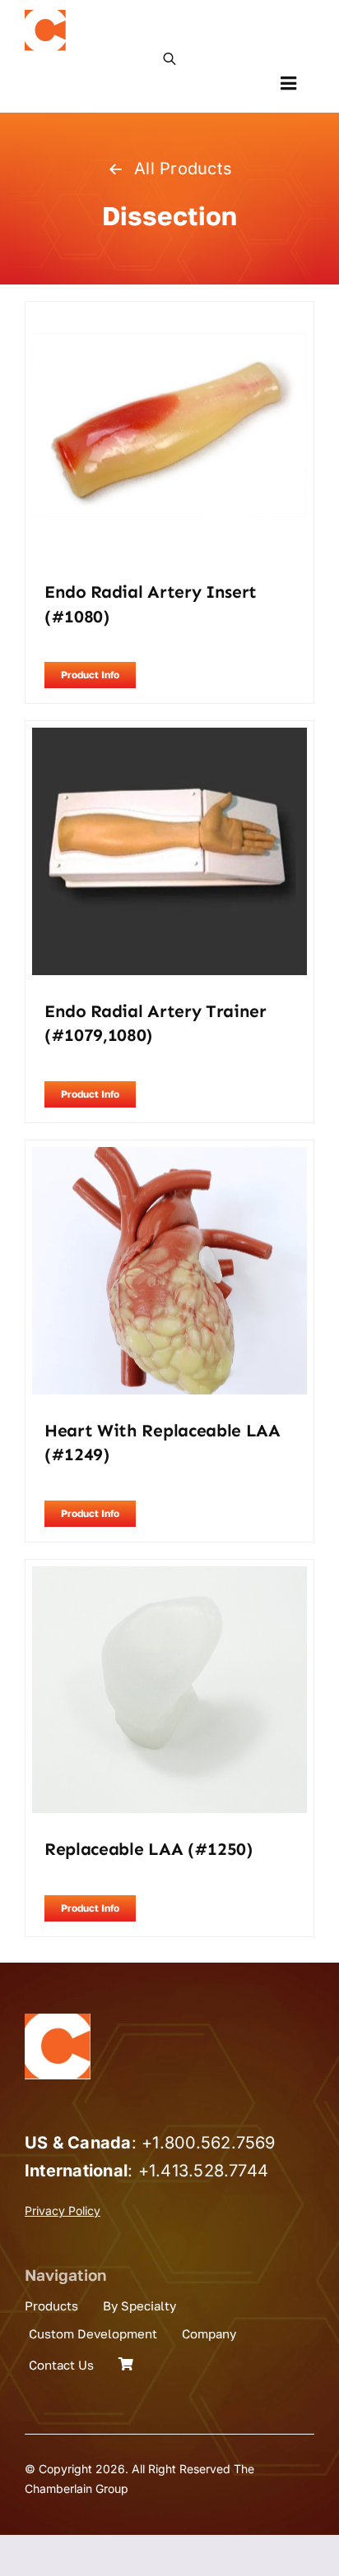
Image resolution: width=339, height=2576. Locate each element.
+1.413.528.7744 (204, 2171)
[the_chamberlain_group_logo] (45, 16)
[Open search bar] (169, 58)
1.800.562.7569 (214, 2143)
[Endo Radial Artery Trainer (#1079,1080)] (169, 738)
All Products (183, 169)
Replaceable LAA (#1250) (149, 1849)
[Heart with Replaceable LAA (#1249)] (169, 1158)
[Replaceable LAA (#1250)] (169, 1577)
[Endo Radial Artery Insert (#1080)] (169, 319)
